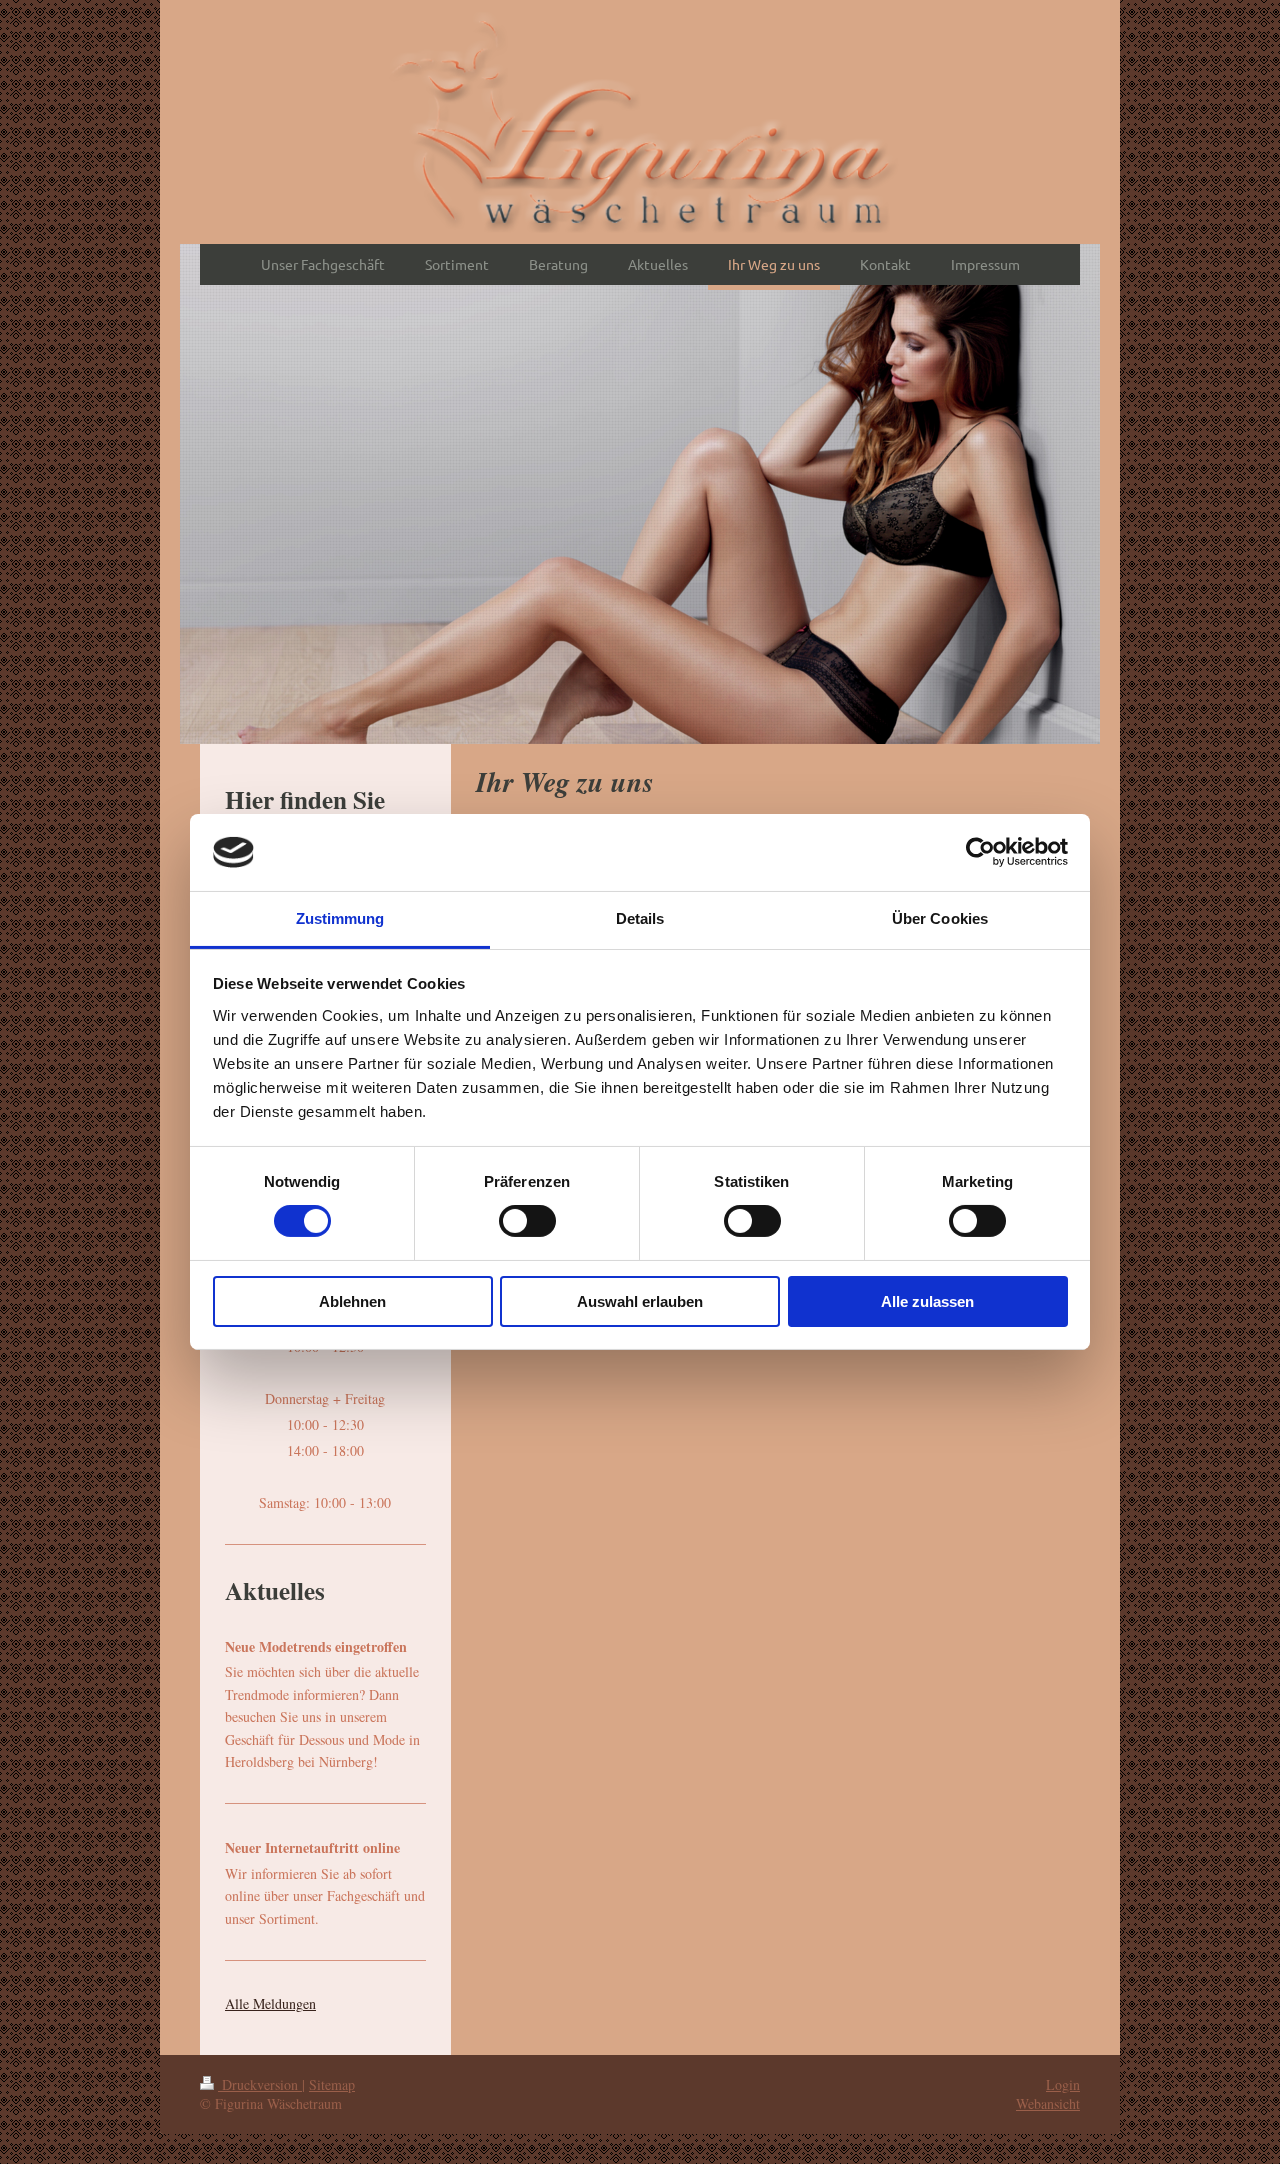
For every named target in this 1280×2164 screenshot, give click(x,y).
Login (1063, 2084)
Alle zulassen (927, 1301)
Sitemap (332, 2084)
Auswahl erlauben (640, 1301)
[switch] (527, 1221)
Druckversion (260, 2084)
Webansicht (1048, 2103)
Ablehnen (352, 1301)
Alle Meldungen (270, 2003)
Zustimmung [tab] (340, 918)
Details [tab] (640, 918)
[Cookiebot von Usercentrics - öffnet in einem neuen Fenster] (980, 852)
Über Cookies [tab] (940, 918)
